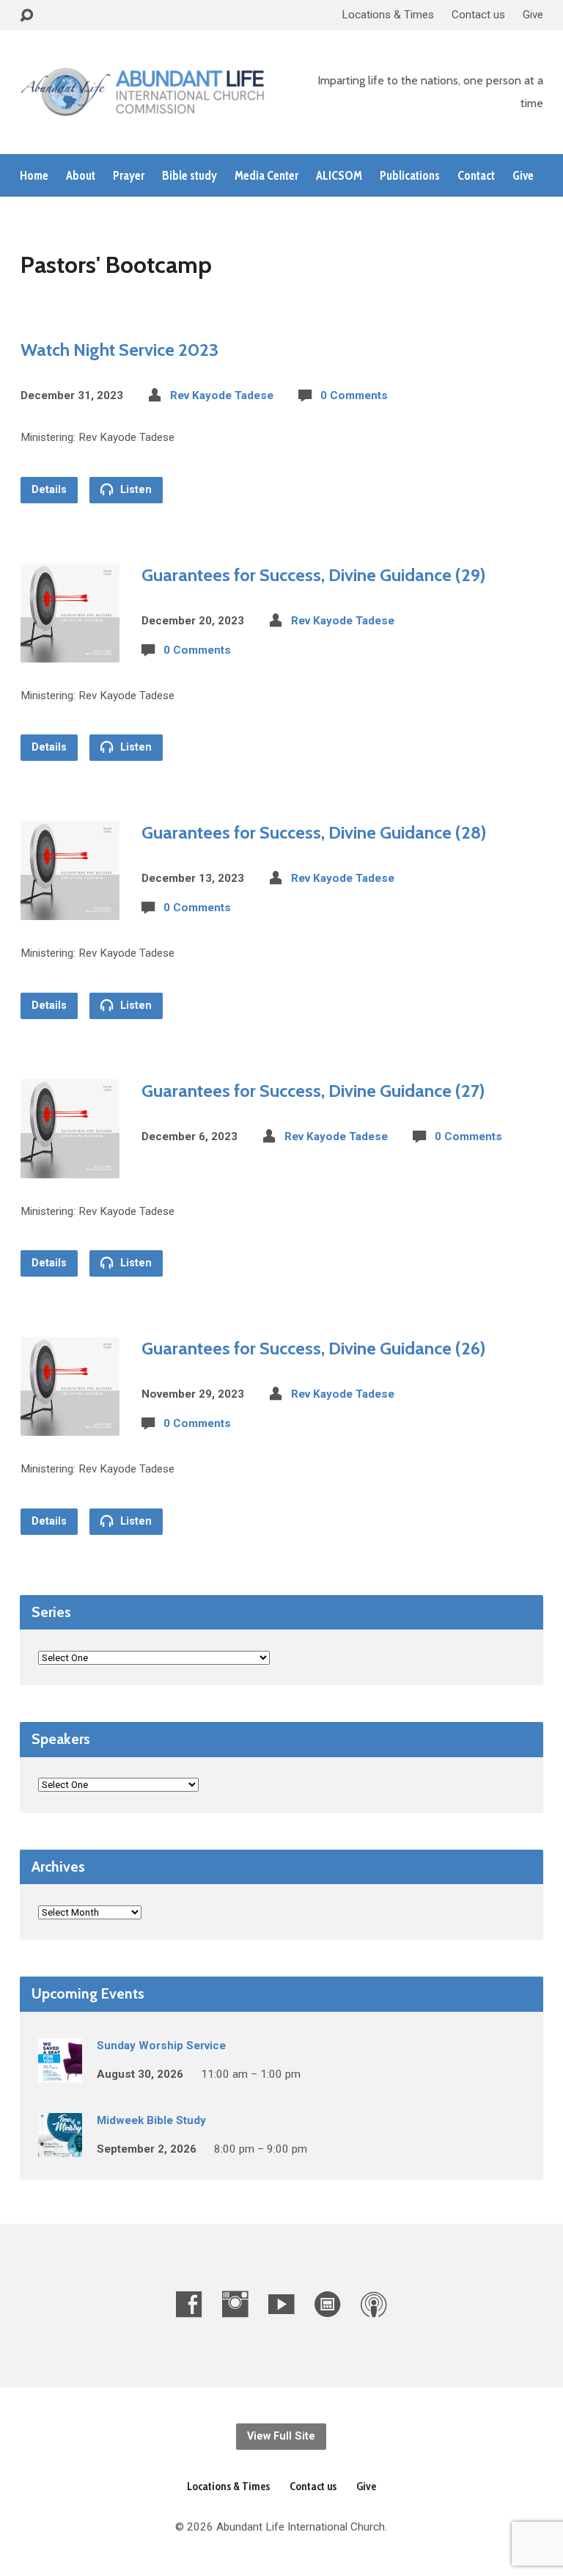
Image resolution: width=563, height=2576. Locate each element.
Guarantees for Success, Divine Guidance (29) (313, 575)
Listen (135, 490)
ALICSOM (339, 176)
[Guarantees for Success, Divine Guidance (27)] (70, 1166)
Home (34, 176)
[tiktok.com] (328, 2304)
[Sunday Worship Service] (60, 2072)
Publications (410, 176)
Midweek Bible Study (151, 2120)
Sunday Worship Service (161, 2046)
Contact (476, 176)
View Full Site (281, 2436)
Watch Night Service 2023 (119, 350)
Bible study (189, 176)
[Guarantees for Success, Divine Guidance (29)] (70, 650)
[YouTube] (281, 2304)
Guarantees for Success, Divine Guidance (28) (314, 832)
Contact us (478, 15)
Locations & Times (388, 15)
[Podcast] (374, 2304)
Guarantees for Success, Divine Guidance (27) (313, 1091)
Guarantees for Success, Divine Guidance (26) (313, 1348)
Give (533, 15)
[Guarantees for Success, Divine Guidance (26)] (70, 1424)
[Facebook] (189, 2304)
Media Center (266, 176)
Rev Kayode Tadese (222, 395)
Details (49, 490)
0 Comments (354, 395)
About (81, 176)
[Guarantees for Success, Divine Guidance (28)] (70, 909)
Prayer (129, 176)
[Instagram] (235, 2304)
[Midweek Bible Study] (60, 2147)
